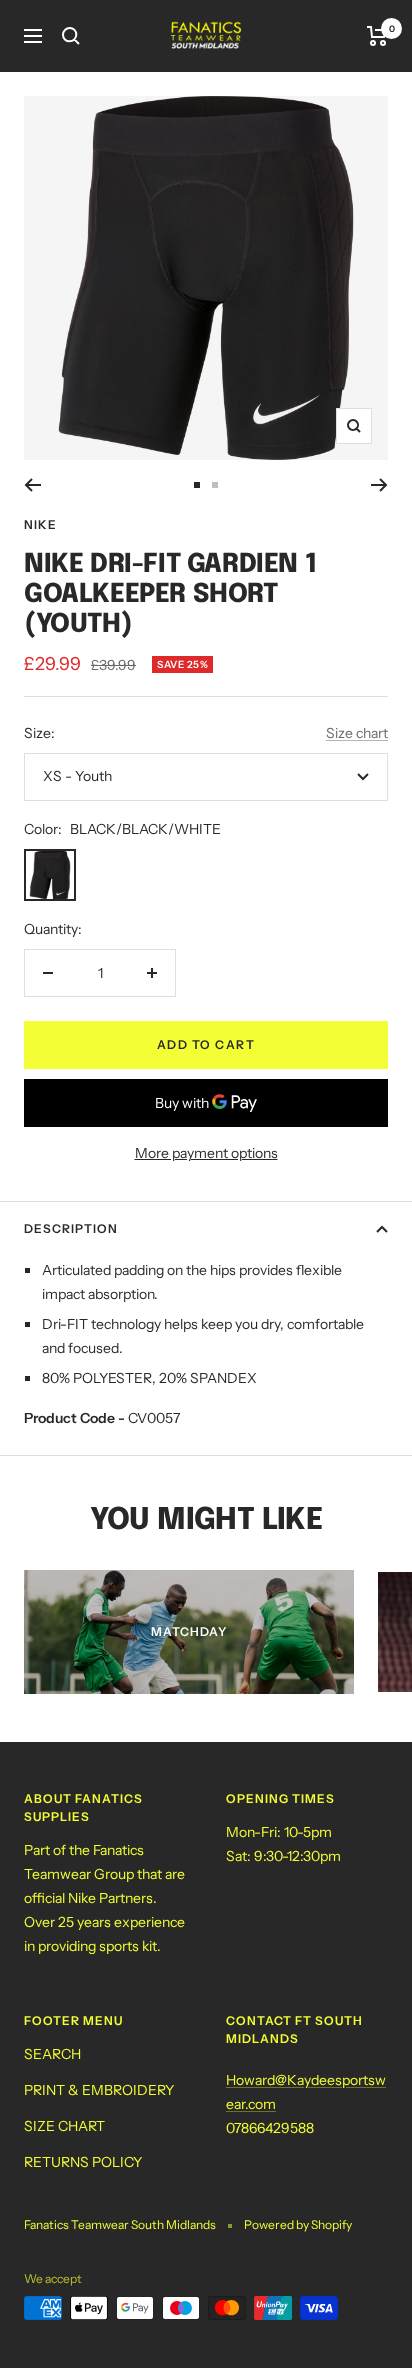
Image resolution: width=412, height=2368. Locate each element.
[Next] (379, 485)
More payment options (206, 1153)
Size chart (357, 733)
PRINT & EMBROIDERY (99, 2090)
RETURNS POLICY (83, 2162)
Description (71, 1228)
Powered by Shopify (298, 2224)
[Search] (71, 36)
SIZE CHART (64, 2126)
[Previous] (32, 485)
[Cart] (377, 36)
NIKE (40, 524)
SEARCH (52, 2054)
